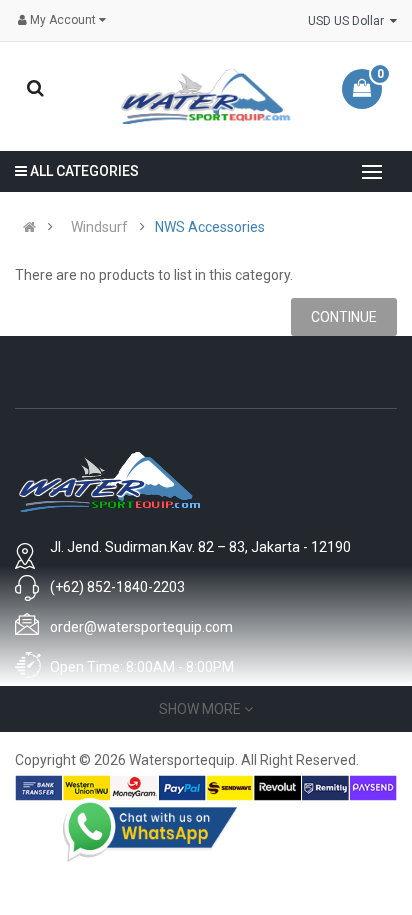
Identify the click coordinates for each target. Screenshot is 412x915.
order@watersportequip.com (141, 627)
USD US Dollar (349, 21)
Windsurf (99, 227)
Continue (344, 317)
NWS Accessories (210, 227)
